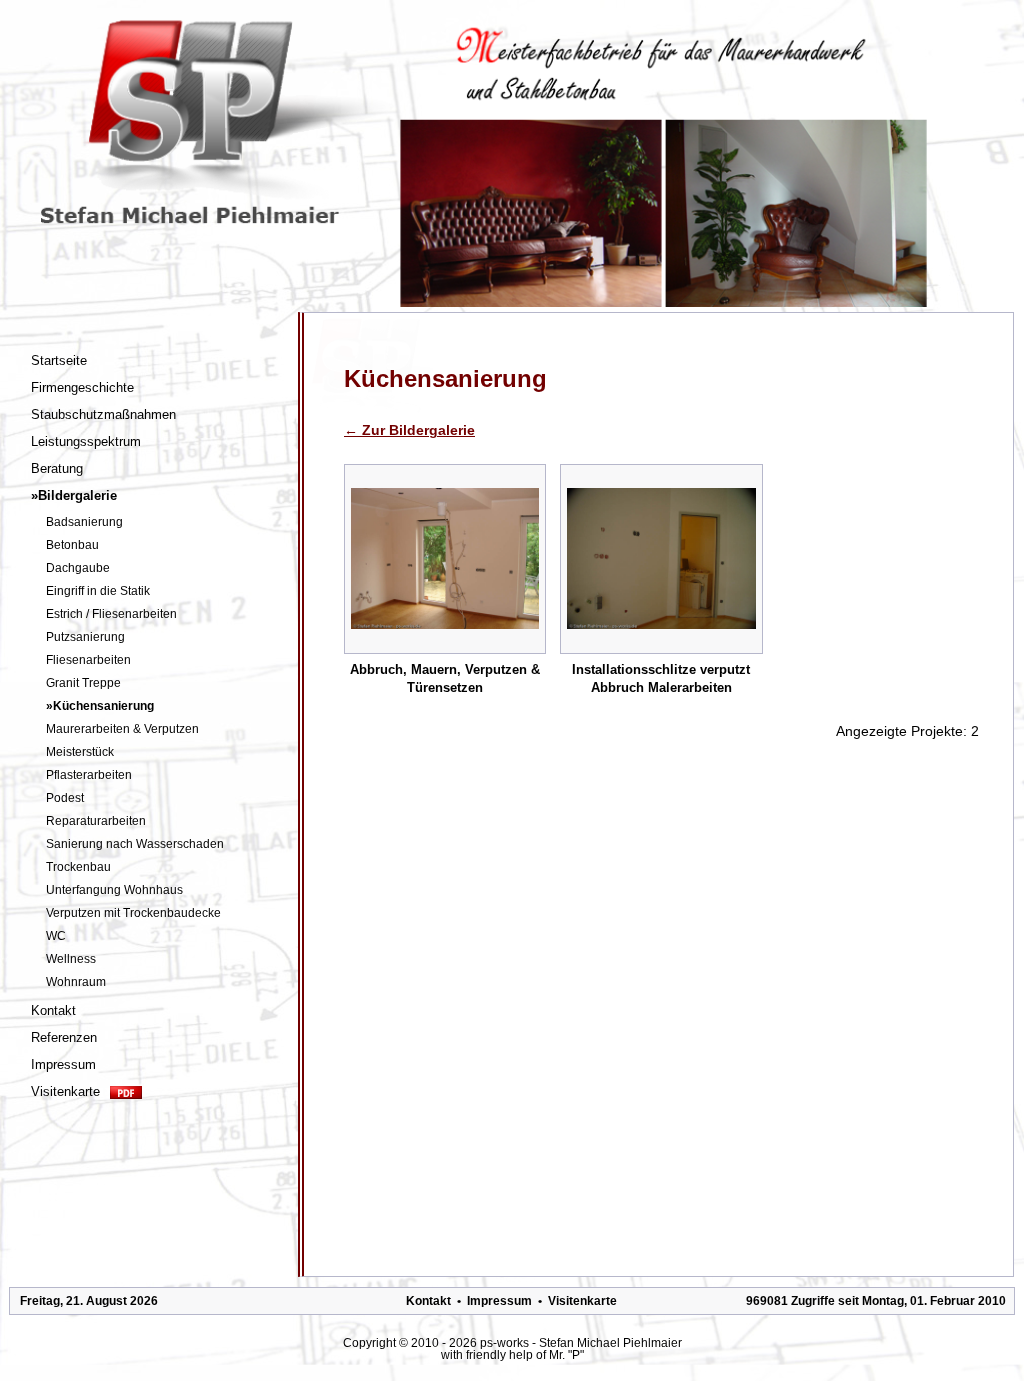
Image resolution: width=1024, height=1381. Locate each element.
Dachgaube (78, 568)
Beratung (57, 468)
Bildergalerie (74, 495)
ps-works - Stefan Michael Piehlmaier (581, 1343)
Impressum (63, 1064)
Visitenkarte (65, 1091)
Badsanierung (84, 522)
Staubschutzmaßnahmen (103, 414)
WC (56, 936)
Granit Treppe (83, 683)
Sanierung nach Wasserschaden (135, 844)
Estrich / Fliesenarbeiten (111, 614)
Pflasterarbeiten (89, 775)
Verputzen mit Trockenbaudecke (133, 913)
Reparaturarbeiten (96, 821)
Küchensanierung (100, 706)
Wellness (71, 959)
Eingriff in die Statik (98, 591)
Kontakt (53, 1010)
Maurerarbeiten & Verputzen (122, 729)
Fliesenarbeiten (88, 660)
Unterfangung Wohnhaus (114, 890)
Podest (65, 798)
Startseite (59, 360)
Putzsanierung (85, 637)
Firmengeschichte (82, 387)
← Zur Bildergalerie (409, 430)
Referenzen (64, 1037)
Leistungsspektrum (86, 441)
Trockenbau (78, 867)
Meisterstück (80, 752)
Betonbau (72, 545)
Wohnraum (76, 982)
